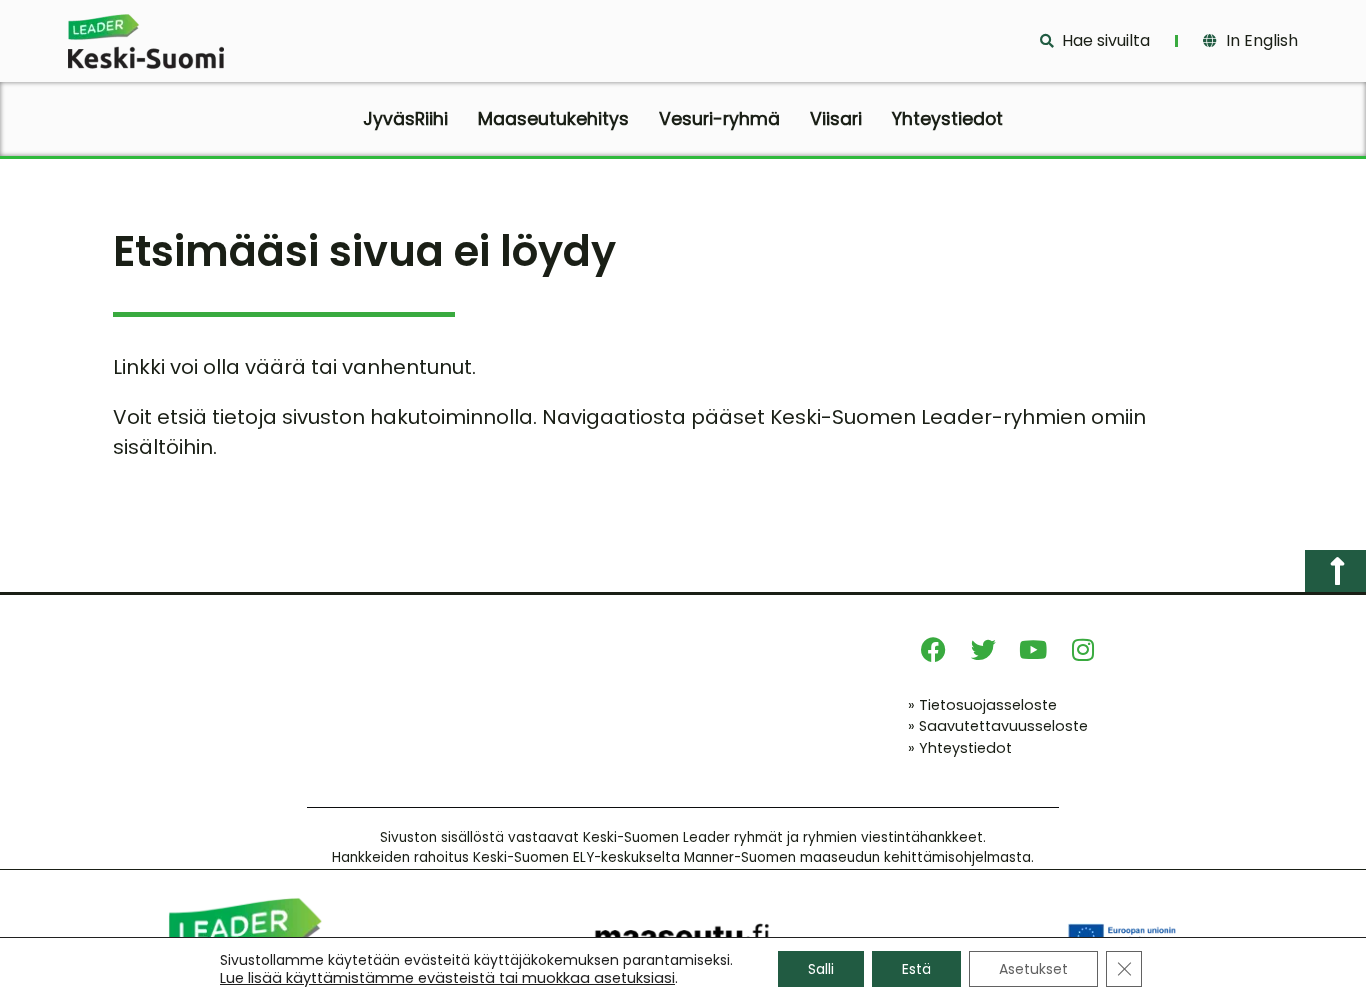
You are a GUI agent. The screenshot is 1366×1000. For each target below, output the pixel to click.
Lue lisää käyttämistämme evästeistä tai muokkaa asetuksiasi (447, 978)
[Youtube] (1033, 650)
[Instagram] (1083, 650)
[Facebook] (933, 650)
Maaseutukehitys (553, 119)
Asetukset (1033, 969)
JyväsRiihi (405, 119)
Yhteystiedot (947, 119)
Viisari (836, 119)
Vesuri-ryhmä (719, 119)
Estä (916, 969)
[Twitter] (983, 650)
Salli (821, 969)
